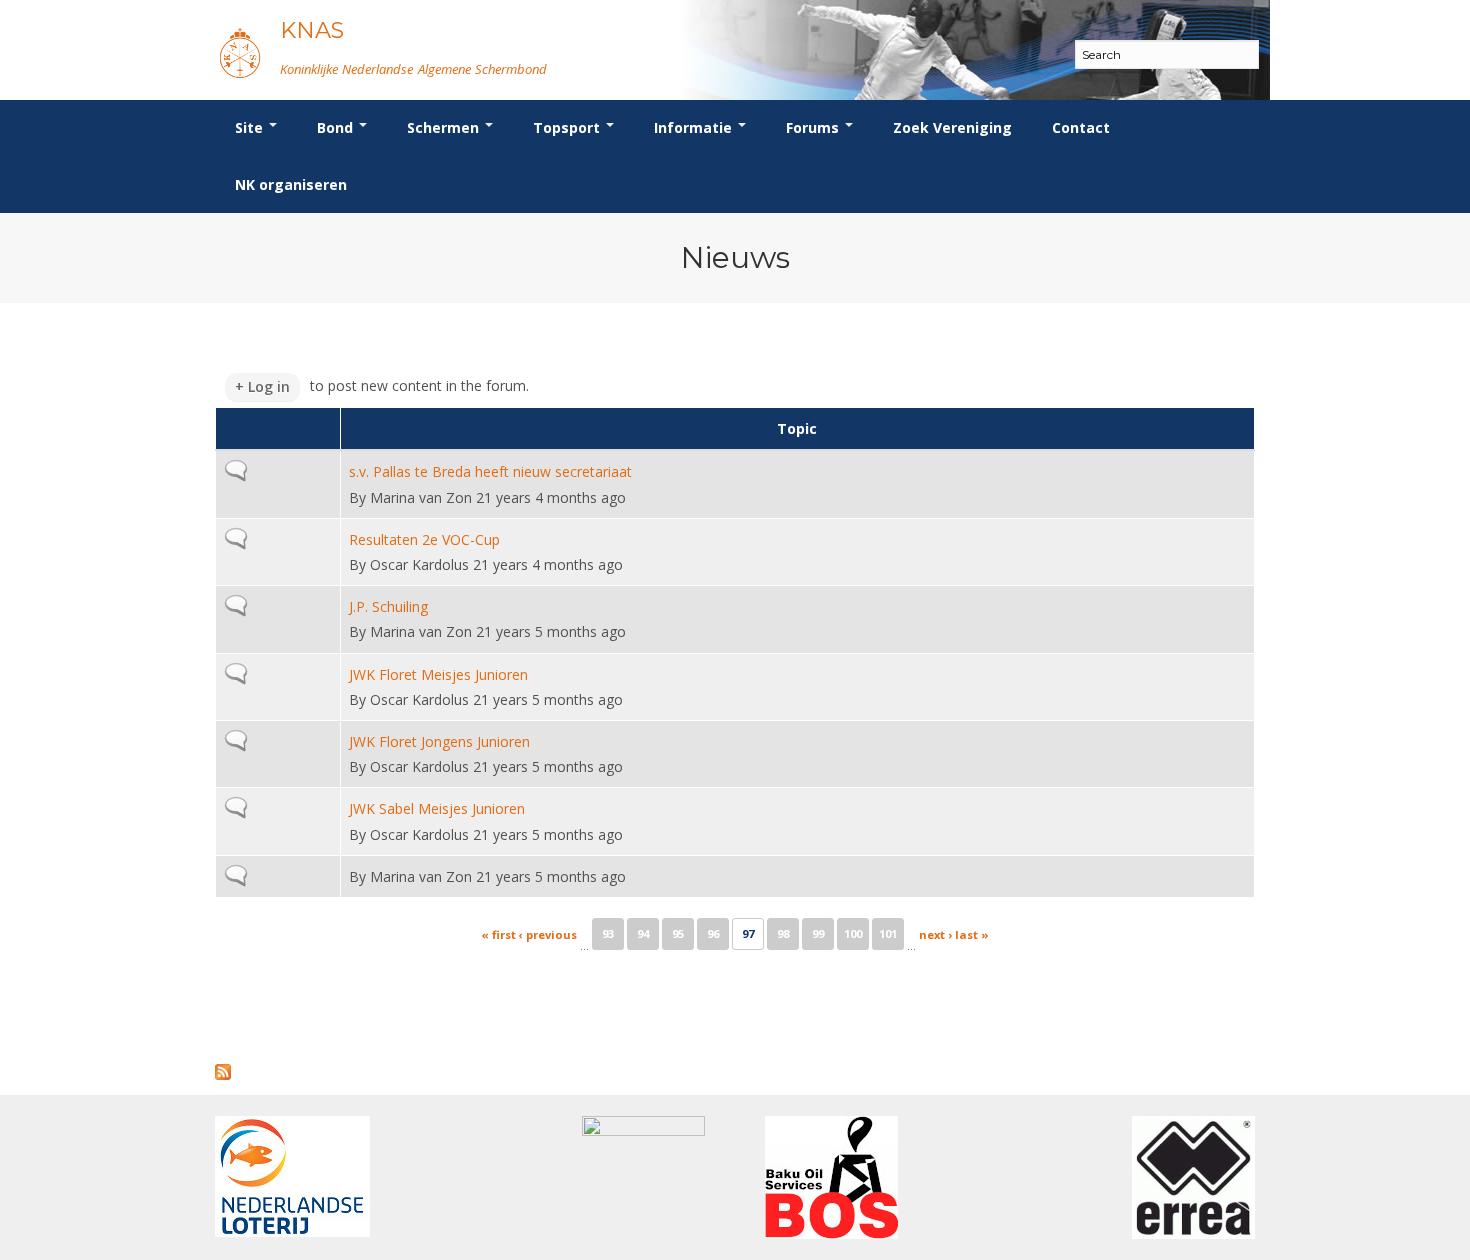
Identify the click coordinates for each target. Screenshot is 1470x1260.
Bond (337, 127)
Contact (1081, 127)
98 (783, 933)
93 (608, 933)
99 (818, 933)
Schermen (445, 127)
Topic (797, 428)
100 (853, 933)
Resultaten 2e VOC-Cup (424, 539)
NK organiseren (291, 184)
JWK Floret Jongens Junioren (439, 741)
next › (935, 934)
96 (713, 933)
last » (972, 934)
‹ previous (548, 934)
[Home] (240, 52)
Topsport (568, 127)
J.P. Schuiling (388, 606)
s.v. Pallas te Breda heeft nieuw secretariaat (490, 471)
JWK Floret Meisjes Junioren (438, 674)
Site (251, 127)
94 (643, 933)
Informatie (695, 127)
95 (678, 933)
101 (888, 933)
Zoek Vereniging (952, 127)
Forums (814, 127)
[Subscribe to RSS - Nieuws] (223, 1059)
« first (498, 934)
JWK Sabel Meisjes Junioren (437, 808)
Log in (269, 386)
